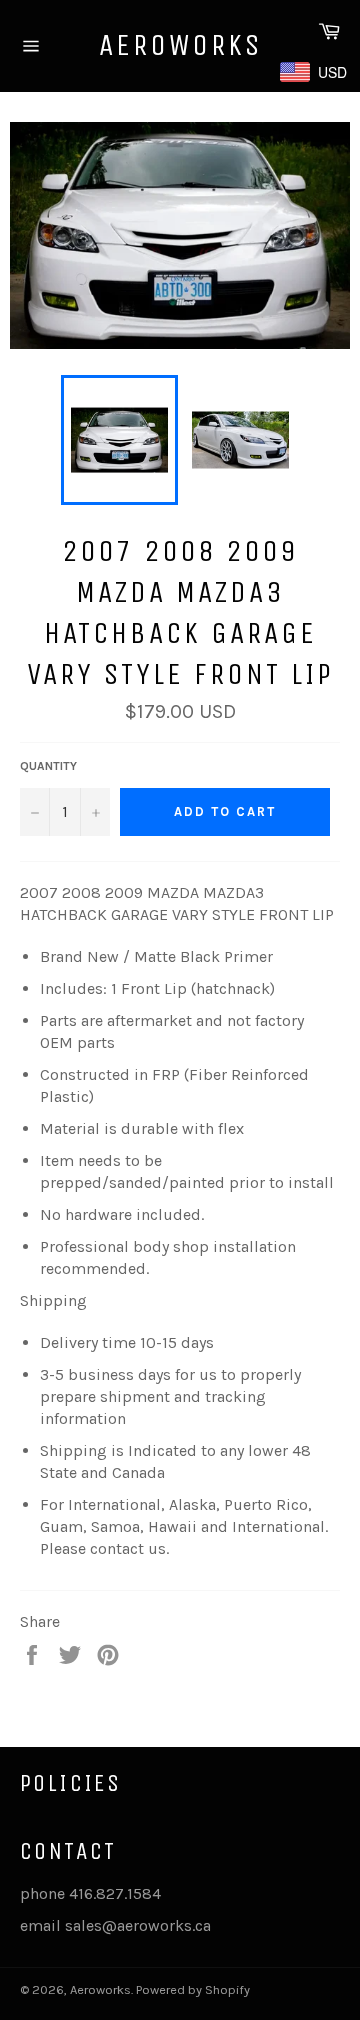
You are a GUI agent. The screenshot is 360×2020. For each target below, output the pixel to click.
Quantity (48, 766)
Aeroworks (180, 45)
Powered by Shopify (193, 1989)
